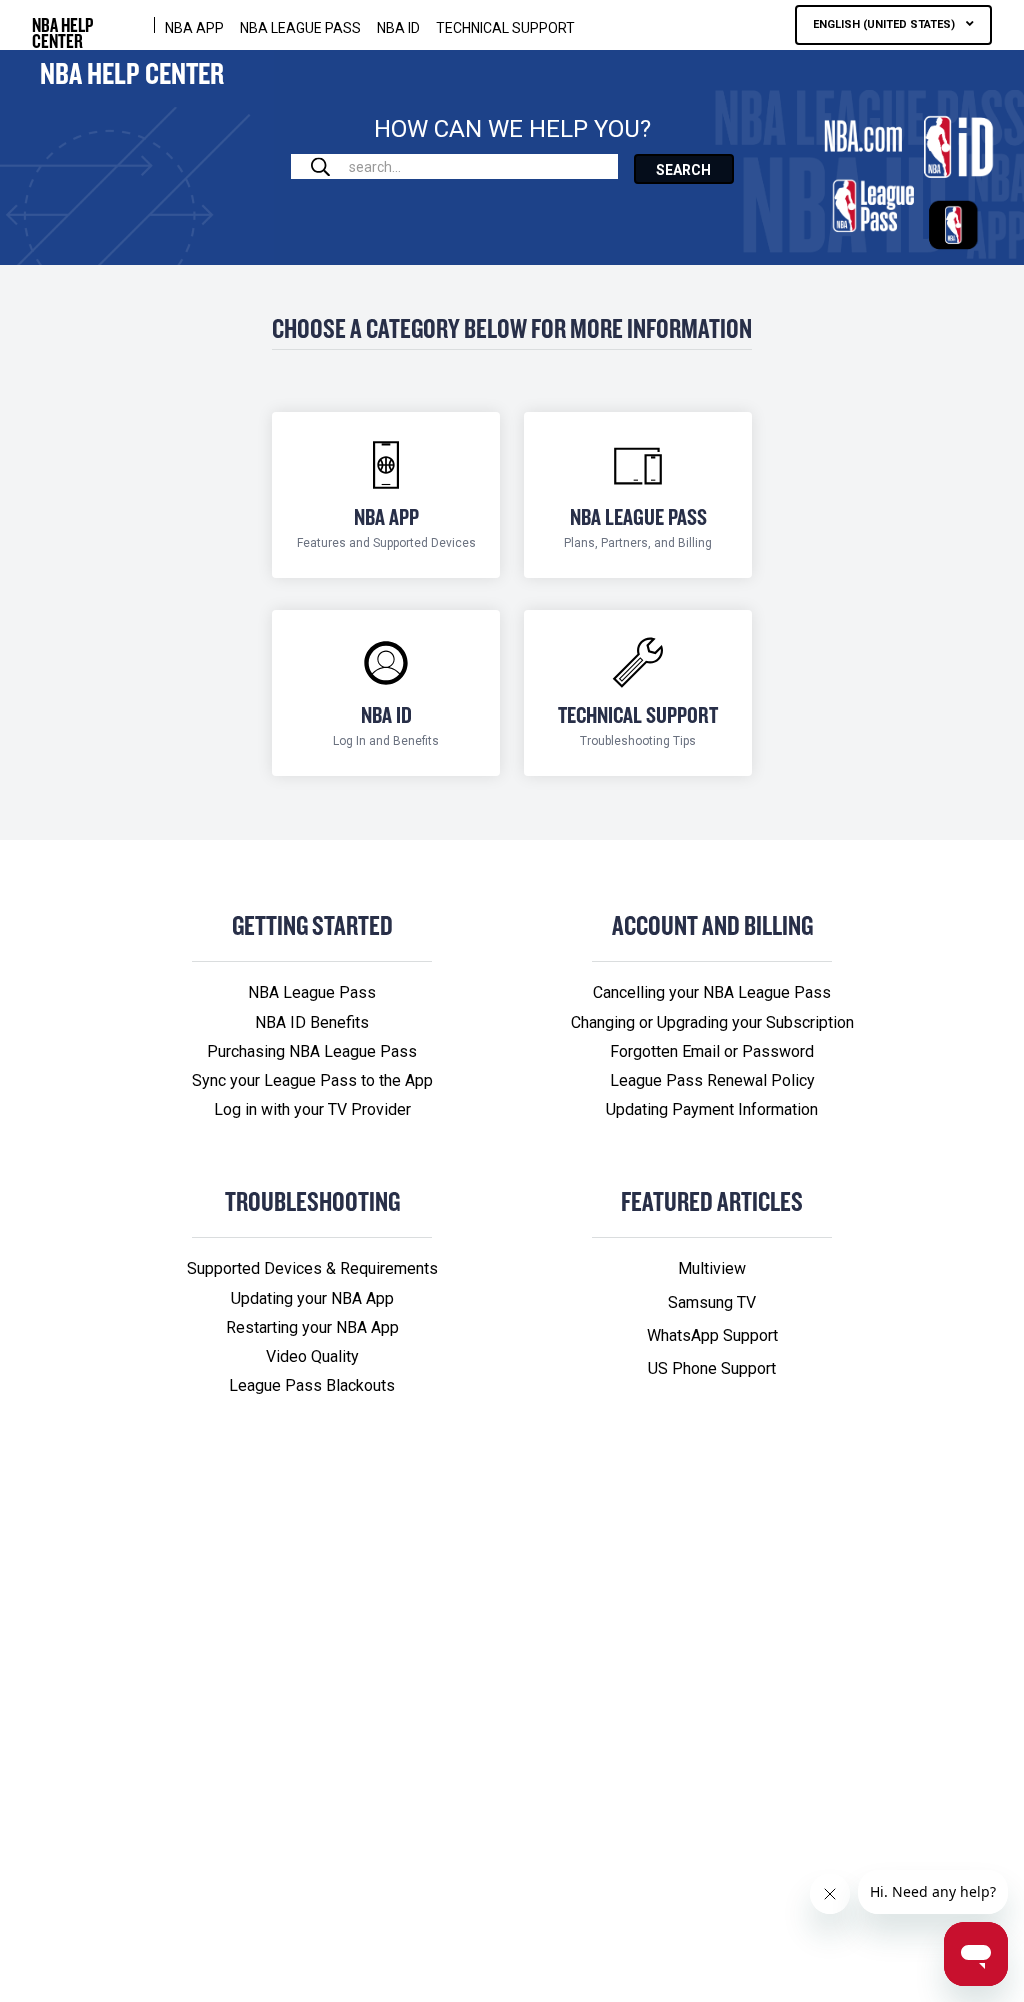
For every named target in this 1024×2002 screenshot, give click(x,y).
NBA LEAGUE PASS (300, 28)
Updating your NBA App (312, 1298)
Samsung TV (712, 1302)
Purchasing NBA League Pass (312, 1051)
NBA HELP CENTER (62, 25)
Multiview (712, 1268)
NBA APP (194, 28)
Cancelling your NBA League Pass (712, 992)
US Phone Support (712, 1368)
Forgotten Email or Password (712, 1051)
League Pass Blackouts (312, 1385)
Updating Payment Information (712, 1109)
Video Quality (312, 1356)
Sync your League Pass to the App (312, 1080)
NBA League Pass (312, 992)
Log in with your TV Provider (312, 1109)
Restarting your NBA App (312, 1327)
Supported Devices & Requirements (312, 1268)
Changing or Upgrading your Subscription (712, 1022)
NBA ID (398, 28)
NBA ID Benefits (312, 1022)
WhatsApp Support (712, 1335)
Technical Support (505, 28)
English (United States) (885, 24)
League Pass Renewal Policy (712, 1080)
